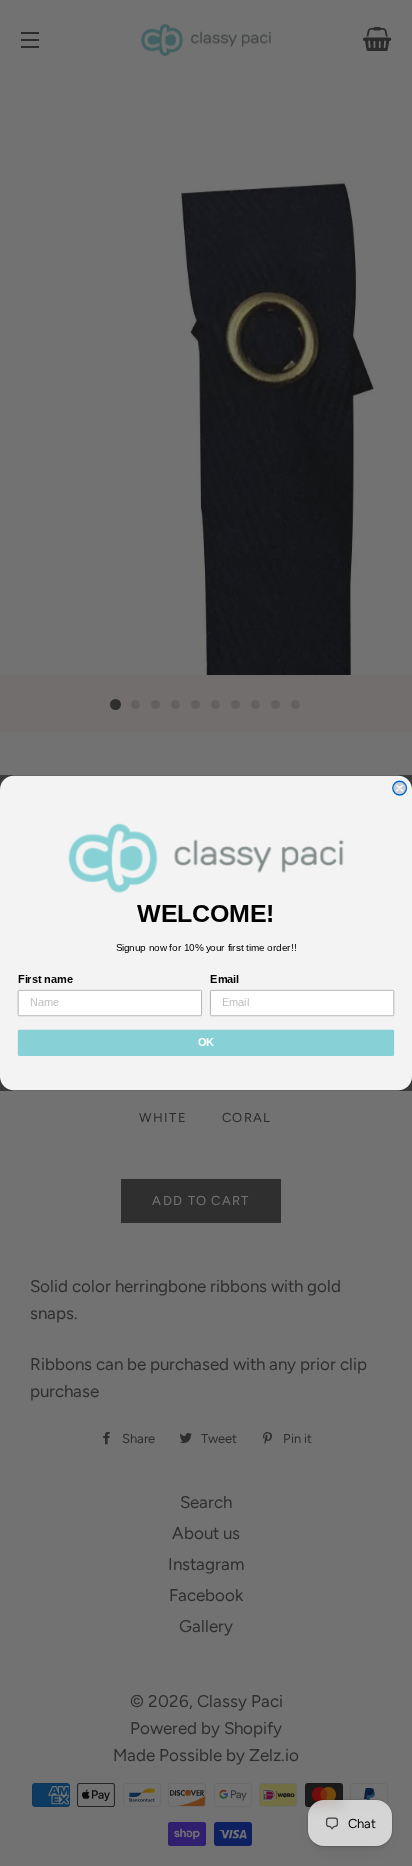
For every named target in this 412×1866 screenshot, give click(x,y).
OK (206, 1043)
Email (224, 980)
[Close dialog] (400, 788)
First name (45, 980)
